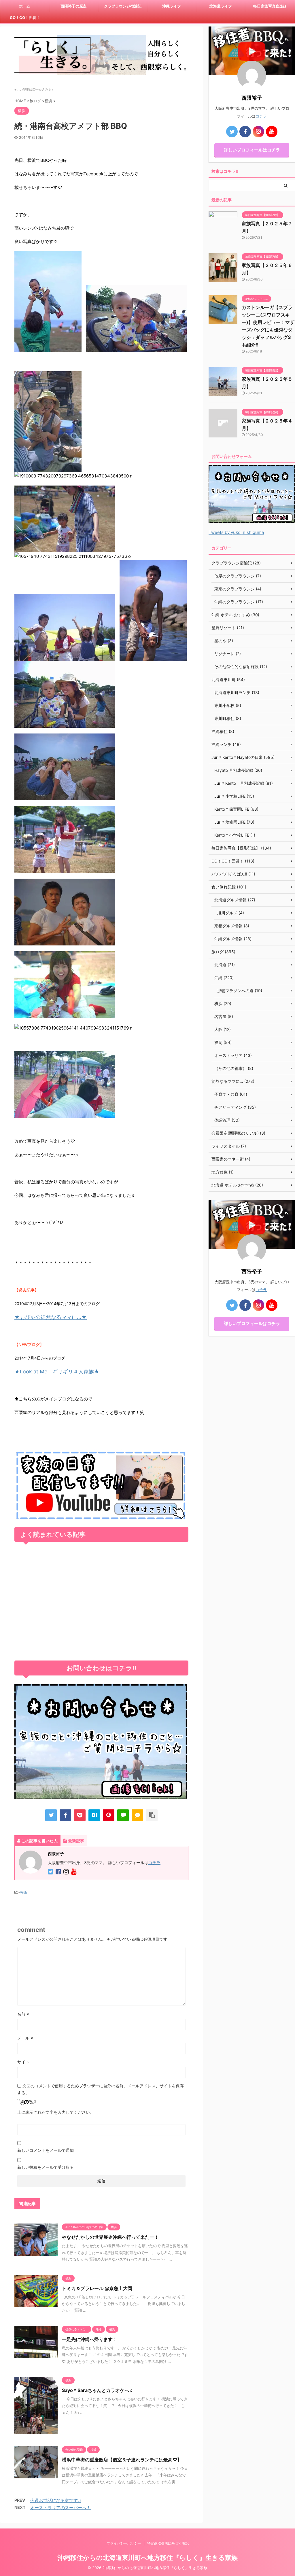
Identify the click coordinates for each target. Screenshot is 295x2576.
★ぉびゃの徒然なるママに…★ (51, 1317)
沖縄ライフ (172, 6)
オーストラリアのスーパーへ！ (60, 2508)
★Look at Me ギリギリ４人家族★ (57, 1372)
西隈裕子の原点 (74, 6)
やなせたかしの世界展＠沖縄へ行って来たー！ (110, 2237)
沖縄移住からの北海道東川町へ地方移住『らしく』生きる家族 (148, 2558)
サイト (23, 2062)
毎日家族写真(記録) (270, 6)
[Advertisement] (101, 1603)
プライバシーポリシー (124, 2543)
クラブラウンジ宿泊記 (123, 6)
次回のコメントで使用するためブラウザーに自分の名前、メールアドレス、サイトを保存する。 (101, 2089)
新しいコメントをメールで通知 (46, 2150)
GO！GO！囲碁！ (25, 18)
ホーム (25, 6)
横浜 (24, 1892)
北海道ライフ (221, 6)
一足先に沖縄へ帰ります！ (90, 2339)
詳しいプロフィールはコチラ (252, 150)
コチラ (154, 1863)
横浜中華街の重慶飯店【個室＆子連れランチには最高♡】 (122, 2460)
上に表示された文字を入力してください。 (56, 2112)
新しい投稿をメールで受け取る (46, 2167)
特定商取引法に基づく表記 (168, 2543)
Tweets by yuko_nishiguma (236, 532)
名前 (23, 2014)
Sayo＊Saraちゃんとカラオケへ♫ (97, 2390)
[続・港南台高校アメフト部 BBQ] (94, 1815)
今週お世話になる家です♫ (56, 2500)
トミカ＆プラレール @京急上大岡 (97, 2288)
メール (25, 2038)
